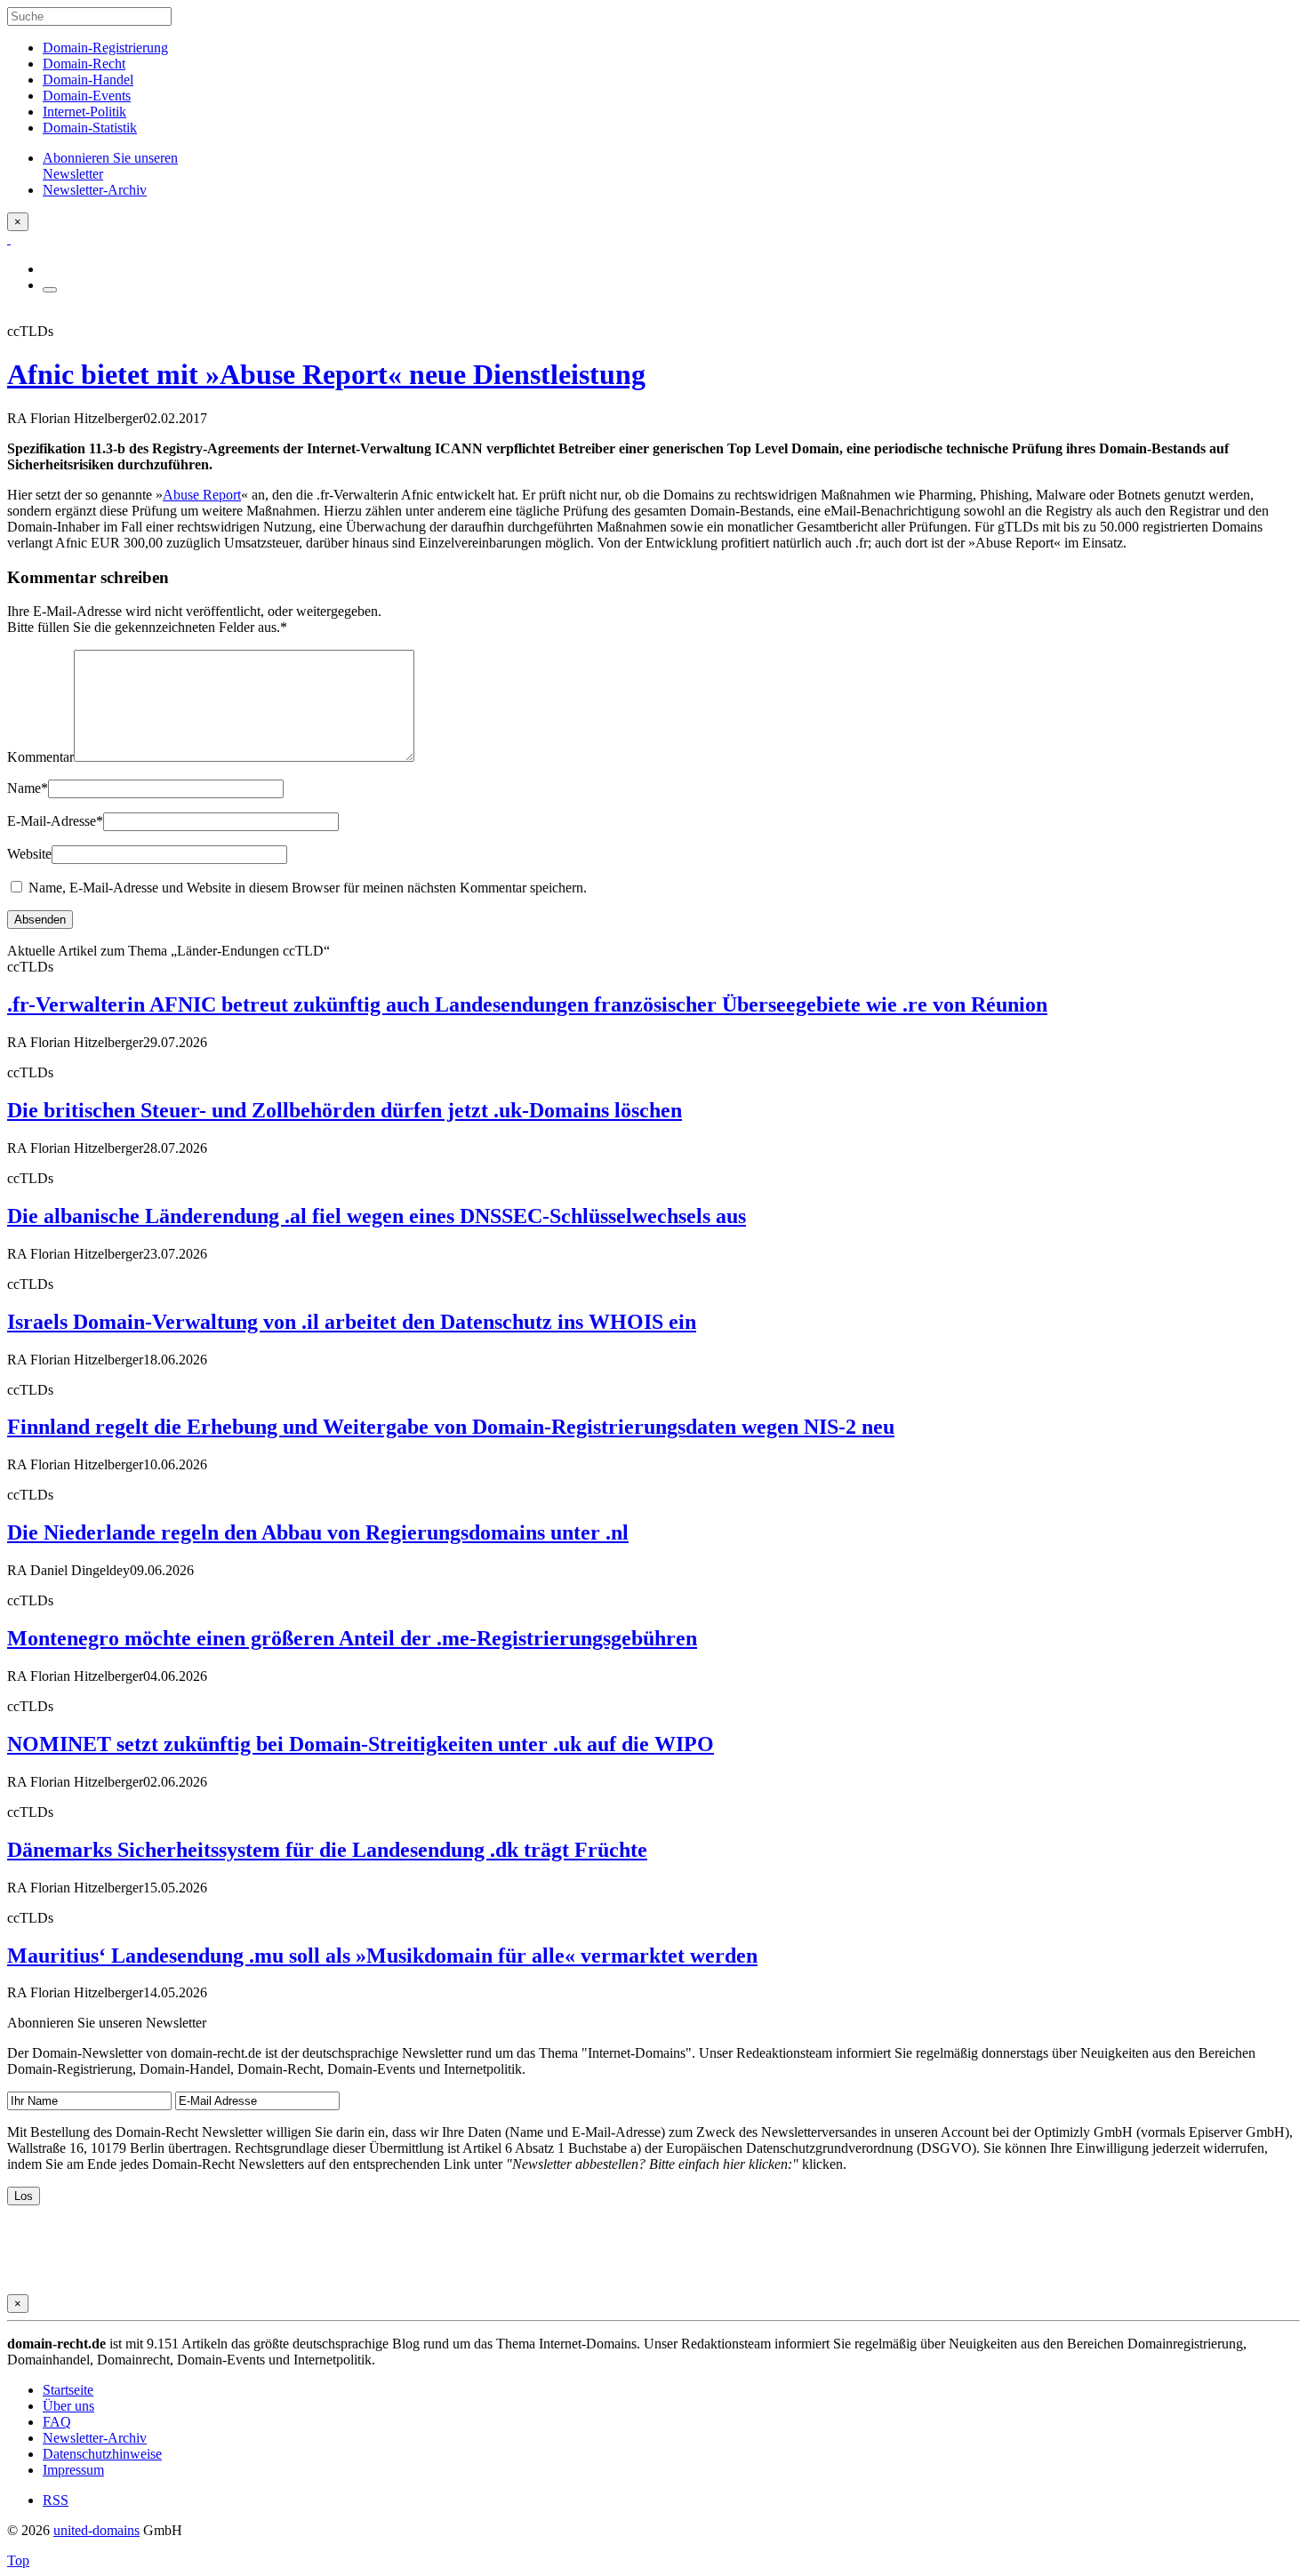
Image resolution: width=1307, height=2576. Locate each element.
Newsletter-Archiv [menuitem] (95, 190)
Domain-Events (87, 96)
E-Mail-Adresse (55, 821)
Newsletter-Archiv (95, 2438)
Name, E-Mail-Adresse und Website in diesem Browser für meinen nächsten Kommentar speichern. (308, 888)
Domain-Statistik (90, 128)
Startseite (68, 2390)
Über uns (68, 2406)
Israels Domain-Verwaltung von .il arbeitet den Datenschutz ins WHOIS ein (352, 1322)
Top (18, 2560)
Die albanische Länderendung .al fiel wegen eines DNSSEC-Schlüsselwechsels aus (377, 1216)
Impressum (73, 2470)
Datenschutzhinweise (102, 2454)
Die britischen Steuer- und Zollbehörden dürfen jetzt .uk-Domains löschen (345, 1110)
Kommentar (40, 757)
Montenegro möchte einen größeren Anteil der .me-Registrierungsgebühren (352, 1638)
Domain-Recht (84, 64)
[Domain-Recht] (9, 239)
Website (29, 854)
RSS (56, 2500)
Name (28, 788)
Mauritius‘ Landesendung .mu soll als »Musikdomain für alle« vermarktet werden (382, 1956)
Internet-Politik (84, 112)
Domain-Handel (88, 80)
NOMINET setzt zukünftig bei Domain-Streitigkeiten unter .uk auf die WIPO (361, 1744)
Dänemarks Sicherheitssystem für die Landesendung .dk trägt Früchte (327, 1850)
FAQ (57, 2422)
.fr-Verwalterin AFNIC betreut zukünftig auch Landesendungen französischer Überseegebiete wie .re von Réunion (527, 1004)
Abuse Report (202, 495)
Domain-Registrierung (105, 48)
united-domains (96, 2530)
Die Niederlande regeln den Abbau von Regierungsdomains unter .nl (318, 1532)
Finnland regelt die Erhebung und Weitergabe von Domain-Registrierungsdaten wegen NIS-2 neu (451, 1427)
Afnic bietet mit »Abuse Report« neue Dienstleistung (326, 374)
